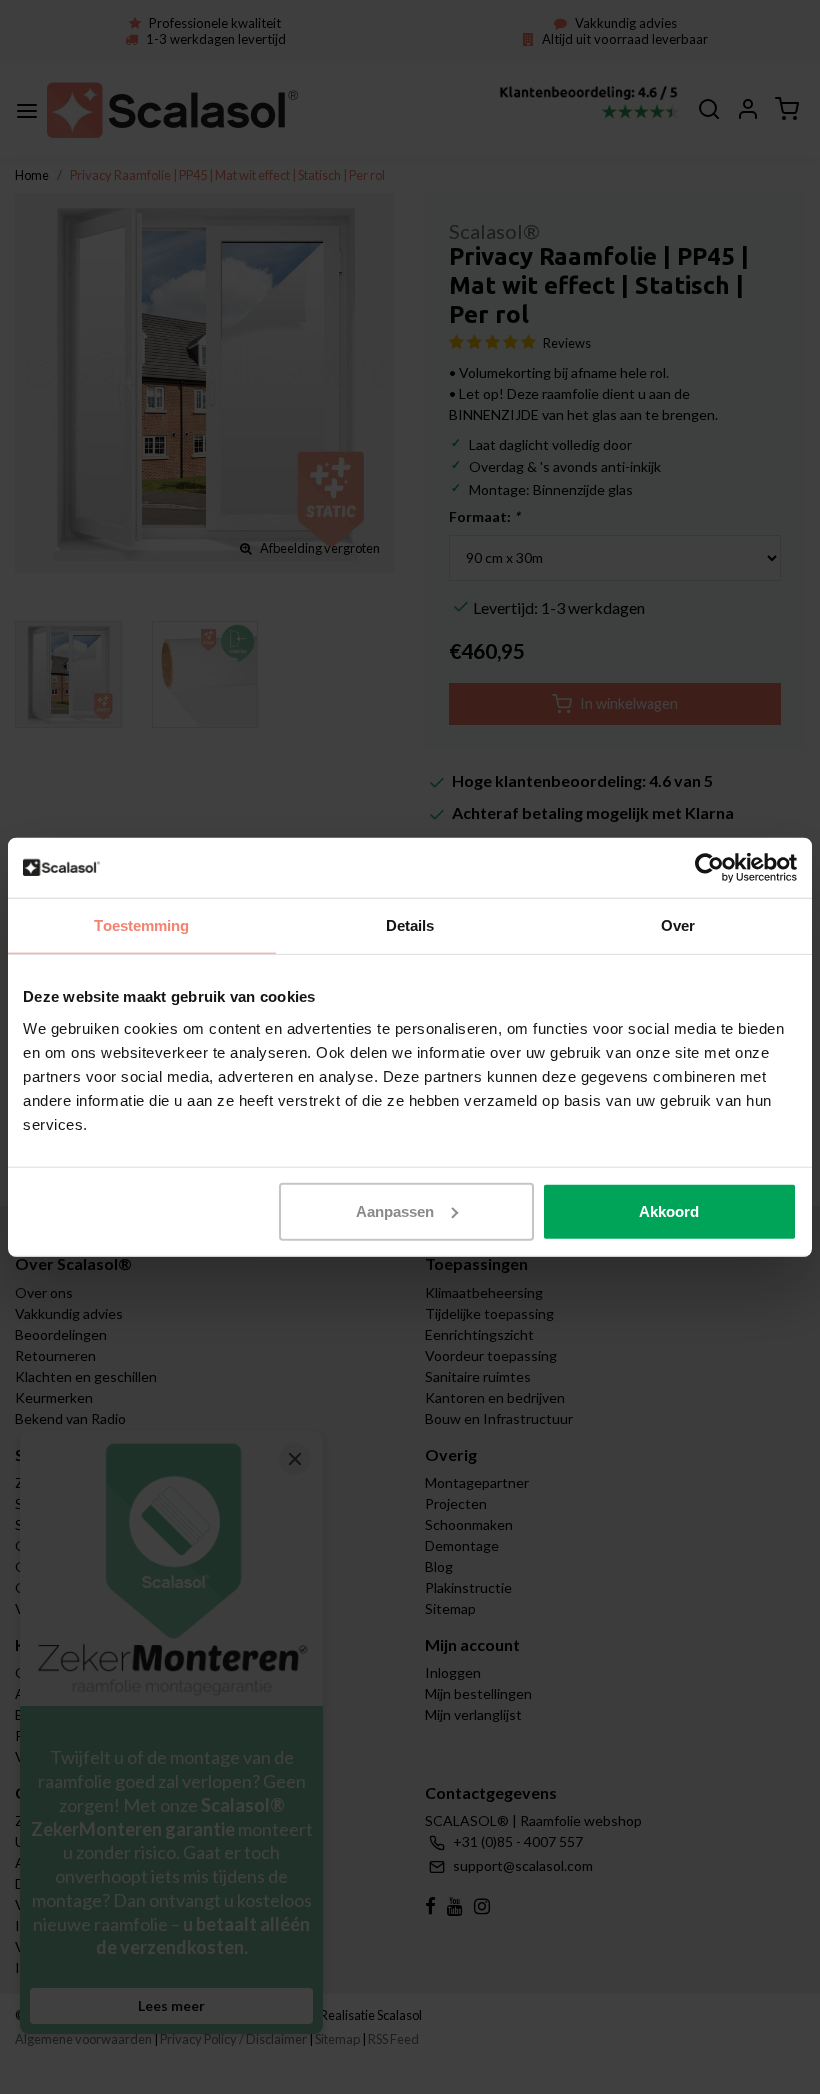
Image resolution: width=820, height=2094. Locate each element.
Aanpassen (395, 1210)
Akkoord (669, 1210)
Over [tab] (678, 925)
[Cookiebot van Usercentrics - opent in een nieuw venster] (709, 868)
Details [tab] (410, 925)
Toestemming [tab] (141, 925)
